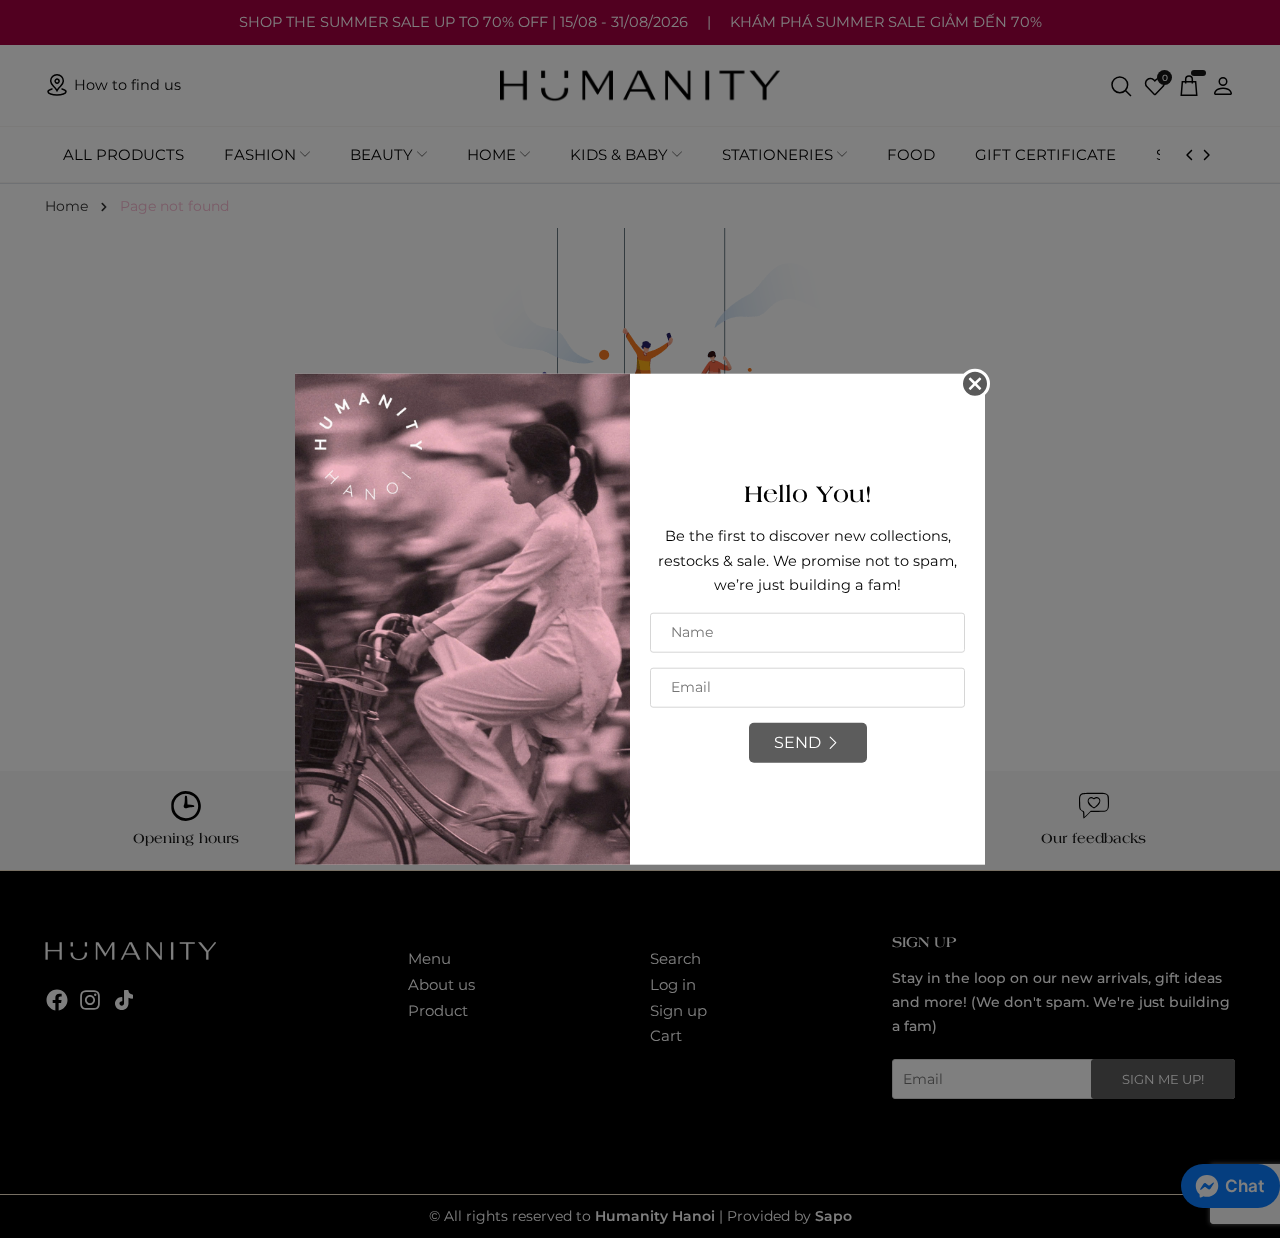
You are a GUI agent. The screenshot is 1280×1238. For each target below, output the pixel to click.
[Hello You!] (462, 618)
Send (797, 742)
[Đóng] (975, 384)
